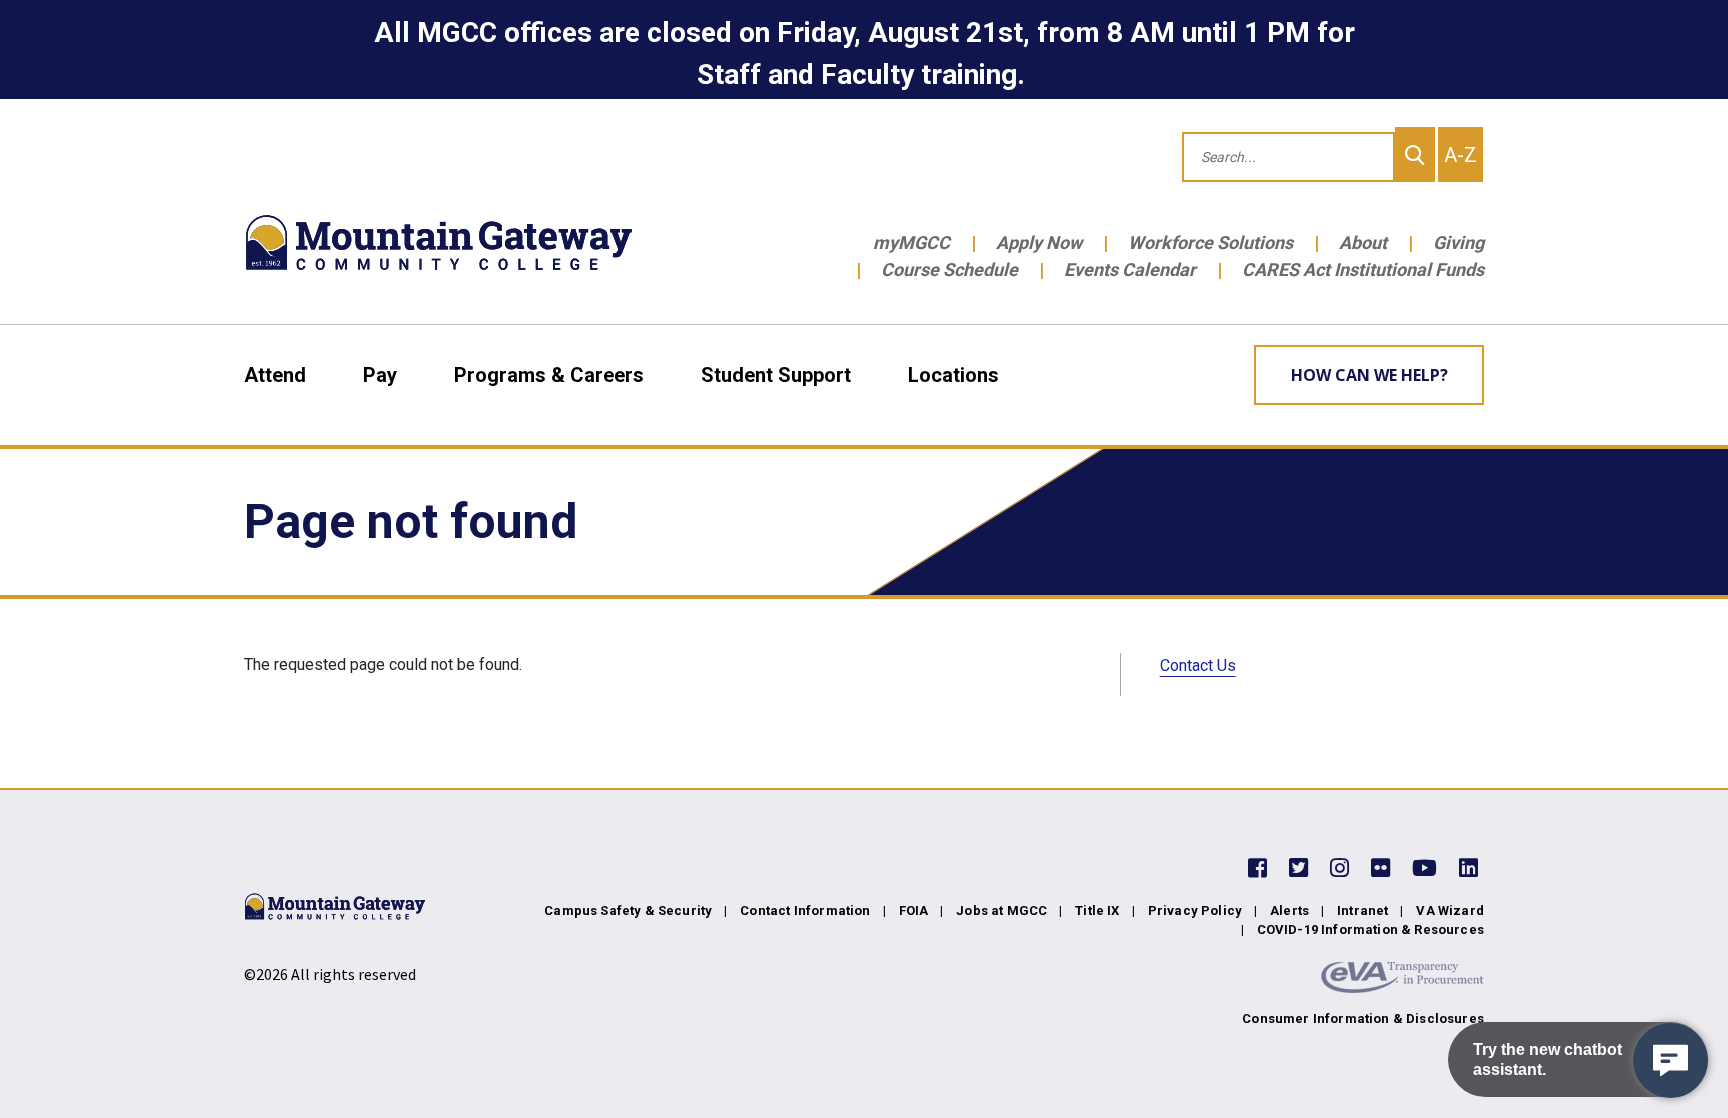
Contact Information (805, 910)
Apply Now (1039, 242)
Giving (1458, 242)
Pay (380, 375)
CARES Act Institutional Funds (1363, 269)
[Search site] (1415, 154)
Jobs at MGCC (1001, 910)
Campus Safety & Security (628, 910)
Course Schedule (949, 269)
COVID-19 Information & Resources (1370, 929)
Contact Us (1198, 665)
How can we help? (1369, 375)
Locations (953, 375)
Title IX (1097, 910)
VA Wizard (1450, 910)
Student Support (776, 375)
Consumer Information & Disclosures (1363, 1018)
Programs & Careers (549, 375)
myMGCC (911, 242)
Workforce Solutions (1210, 242)
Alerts (1289, 910)
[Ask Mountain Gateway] (1670, 1060)
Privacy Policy (1195, 910)
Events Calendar (1130, 269)
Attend (275, 375)
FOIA (914, 910)
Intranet (1362, 910)
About (1363, 242)
